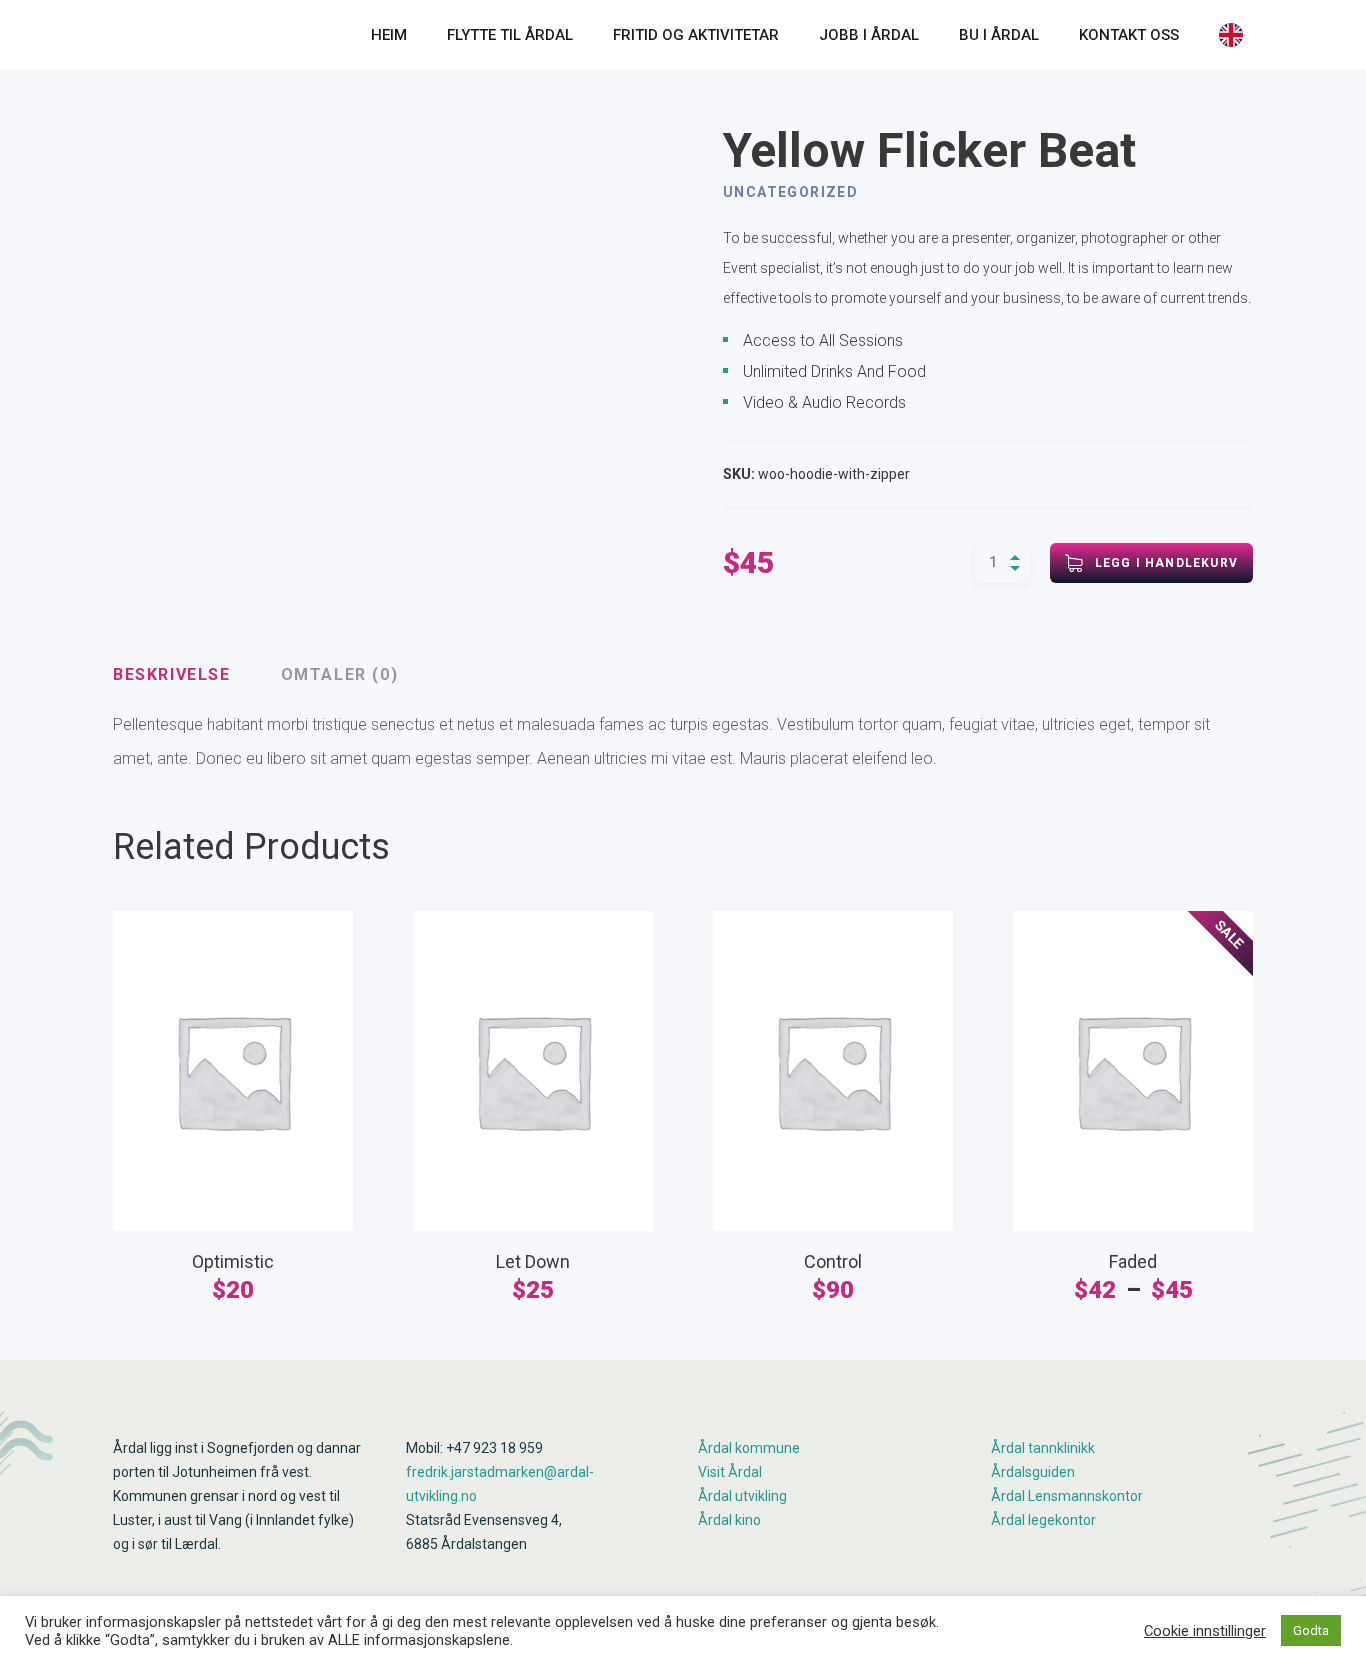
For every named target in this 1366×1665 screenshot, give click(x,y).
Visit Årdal (730, 1472)
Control (833, 1261)
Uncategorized (790, 192)
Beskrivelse (172, 674)
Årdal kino (729, 1520)
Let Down (533, 1261)
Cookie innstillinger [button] (1205, 1631)
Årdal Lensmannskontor (1067, 1496)
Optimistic (233, 1261)
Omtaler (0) (340, 674)
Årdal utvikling (742, 1496)
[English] (1236, 35)
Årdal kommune (749, 1448)
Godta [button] (1311, 1630)
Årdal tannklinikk (1043, 1448)
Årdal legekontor (1043, 1520)
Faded (1133, 1261)
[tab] (172, 675)
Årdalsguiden (1033, 1472)
